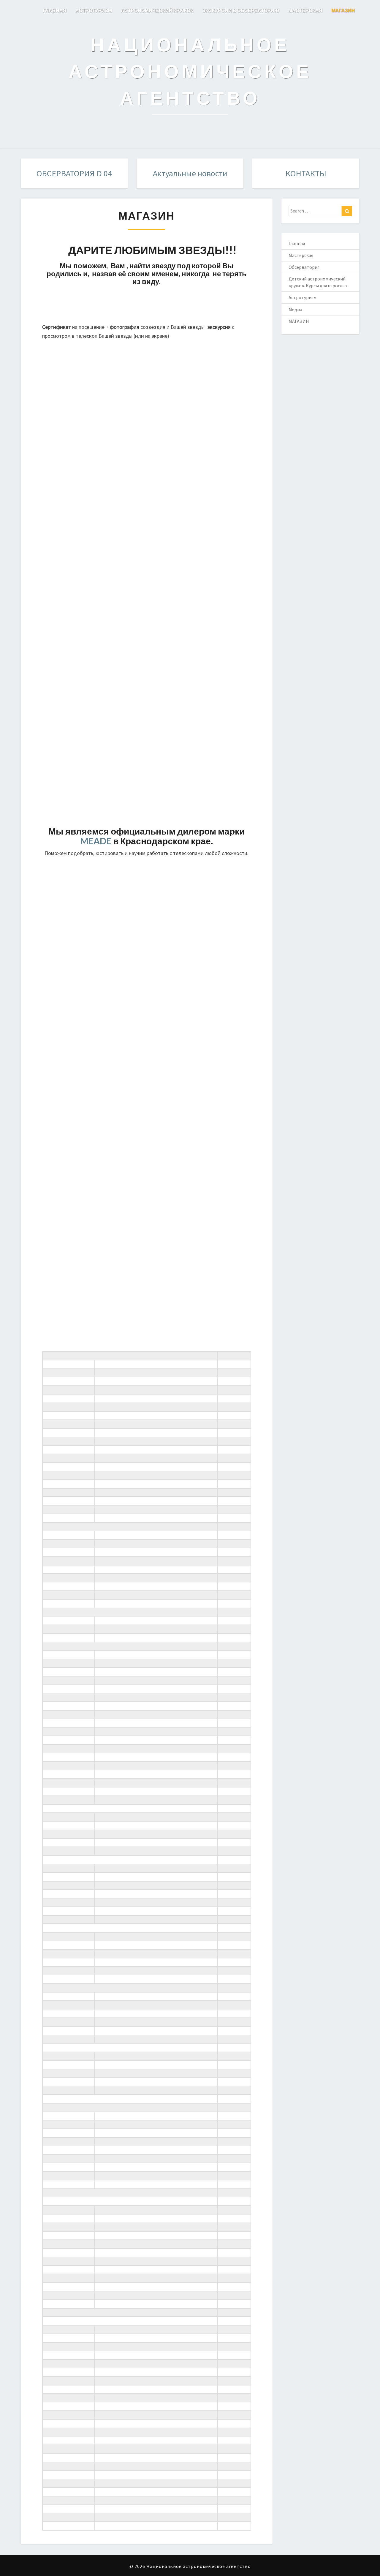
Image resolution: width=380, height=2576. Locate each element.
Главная (297, 243)
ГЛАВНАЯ (55, 10)
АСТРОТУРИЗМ (94, 10)
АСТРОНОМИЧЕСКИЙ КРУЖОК (157, 10)
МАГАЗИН (343, 10)
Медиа (295, 309)
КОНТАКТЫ (306, 173)
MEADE (96, 841)
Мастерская (301, 255)
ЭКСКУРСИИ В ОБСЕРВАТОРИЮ (241, 10)
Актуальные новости (190, 173)
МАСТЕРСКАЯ (305, 10)
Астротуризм (303, 297)
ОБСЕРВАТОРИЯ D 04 (74, 173)
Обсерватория (304, 267)
